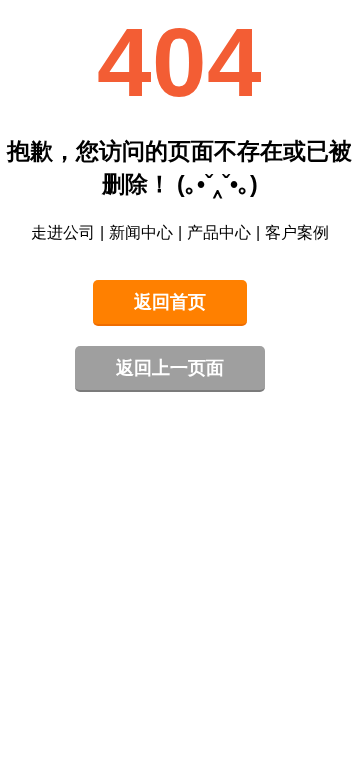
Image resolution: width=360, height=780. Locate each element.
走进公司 (63, 232)
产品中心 (219, 232)
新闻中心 (141, 232)
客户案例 (297, 232)
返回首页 (170, 302)
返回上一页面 (170, 368)
